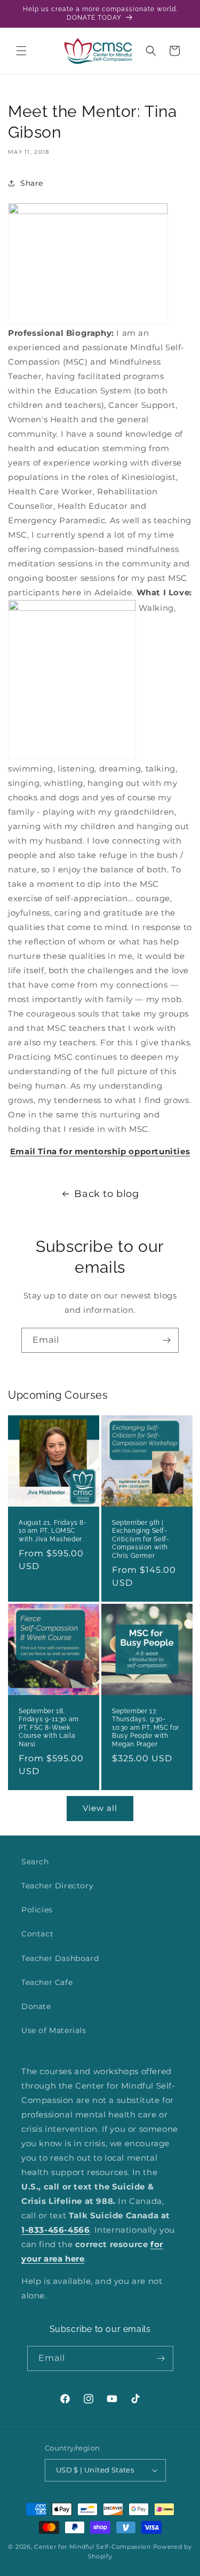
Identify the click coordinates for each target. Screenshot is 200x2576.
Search (35, 1862)
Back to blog (106, 1194)
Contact (37, 1934)
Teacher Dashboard (60, 1958)
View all (100, 1808)
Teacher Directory (57, 1886)
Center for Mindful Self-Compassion (93, 2547)
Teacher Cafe (47, 1982)
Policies (37, 1910)
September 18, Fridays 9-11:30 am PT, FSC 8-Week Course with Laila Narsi (49, 1728)
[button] (21, 51)
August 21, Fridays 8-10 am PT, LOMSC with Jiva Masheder (53, 1530)
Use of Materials (54, 2030)
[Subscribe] (166, 1340)
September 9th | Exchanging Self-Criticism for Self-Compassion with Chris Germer (141, 1539)
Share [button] (32, 183)
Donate (36, 2006)
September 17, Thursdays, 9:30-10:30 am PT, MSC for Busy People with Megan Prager (146, 1728)
